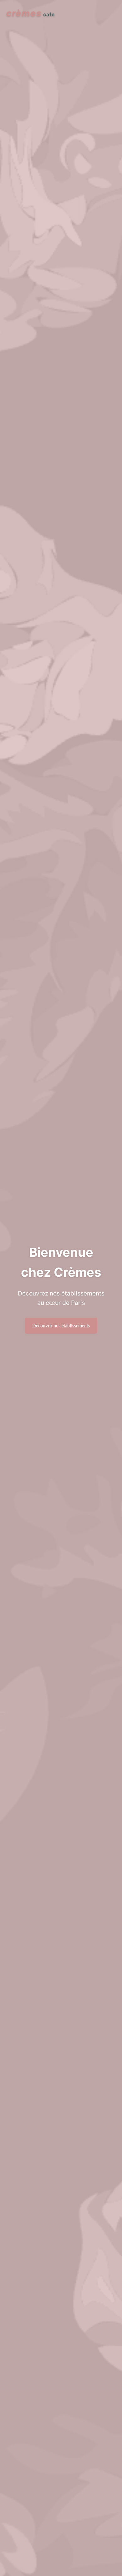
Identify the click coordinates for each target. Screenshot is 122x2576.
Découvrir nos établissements (61, 1326)
